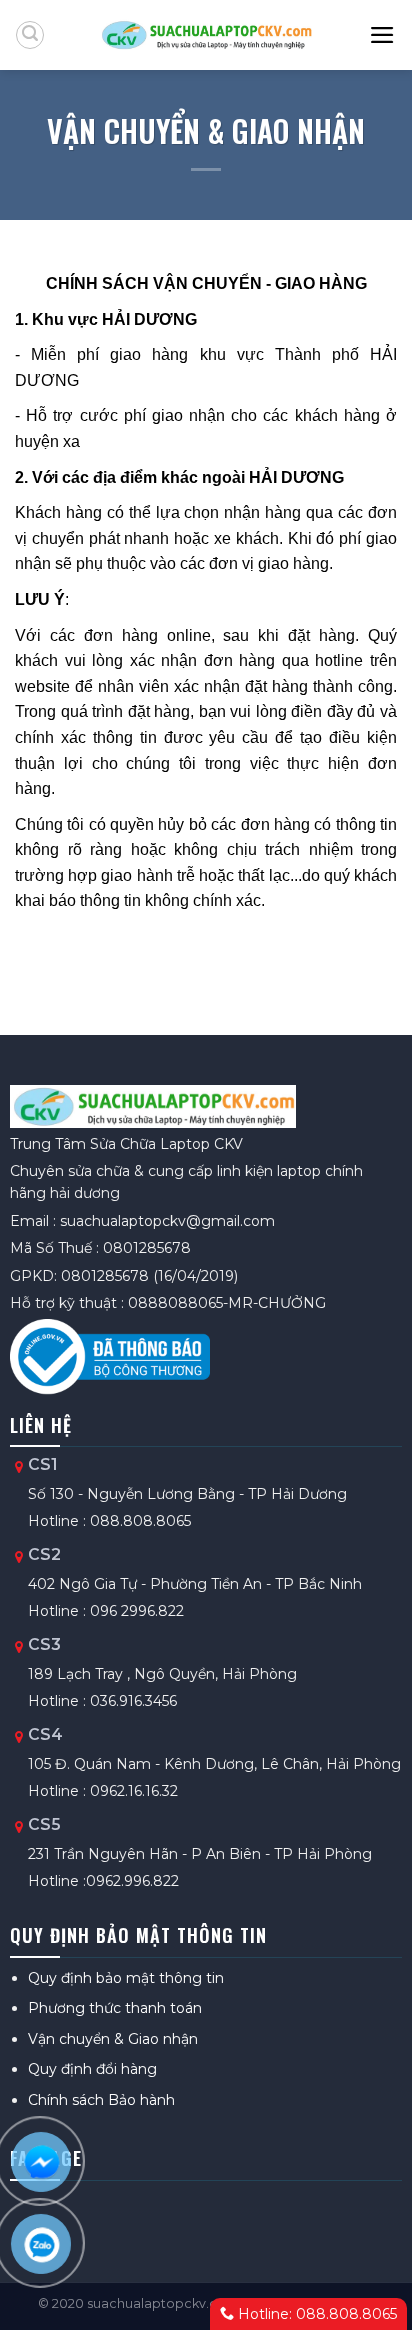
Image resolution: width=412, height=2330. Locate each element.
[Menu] (383, 35)
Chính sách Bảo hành (101, 2100)
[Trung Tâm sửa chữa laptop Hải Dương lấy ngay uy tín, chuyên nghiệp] (206, 35)
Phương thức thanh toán (115, 2008)
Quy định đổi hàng (92, 2069)
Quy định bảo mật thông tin (126, 1978)
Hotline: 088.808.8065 (315, 2314)
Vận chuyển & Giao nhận (113, 2039)
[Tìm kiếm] (30, 35)
